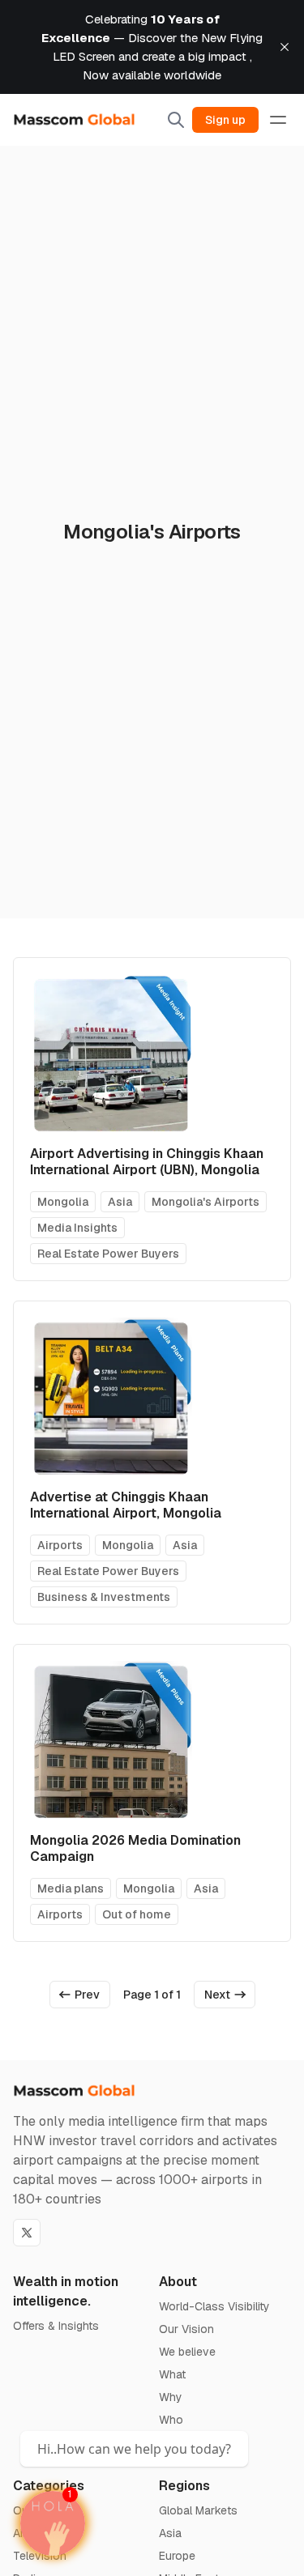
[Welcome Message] (53, 2523)
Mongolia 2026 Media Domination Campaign (135, 1848)
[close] (285, 47)
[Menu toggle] (278, 120)
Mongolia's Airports (206, 1202)
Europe (177, 2556)
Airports (60, 1545)
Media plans (71, 1888)
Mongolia (63, 1202)
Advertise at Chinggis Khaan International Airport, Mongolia (126, 1505)
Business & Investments (104, 1597)
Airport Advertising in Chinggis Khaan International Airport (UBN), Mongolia (147, 1162)
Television (40, 2556)
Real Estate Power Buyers (108, 1254)
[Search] (176, 120)
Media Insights (77, 1228)
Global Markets (198, 2510)
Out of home (137, 1914)
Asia (120, 1202)
